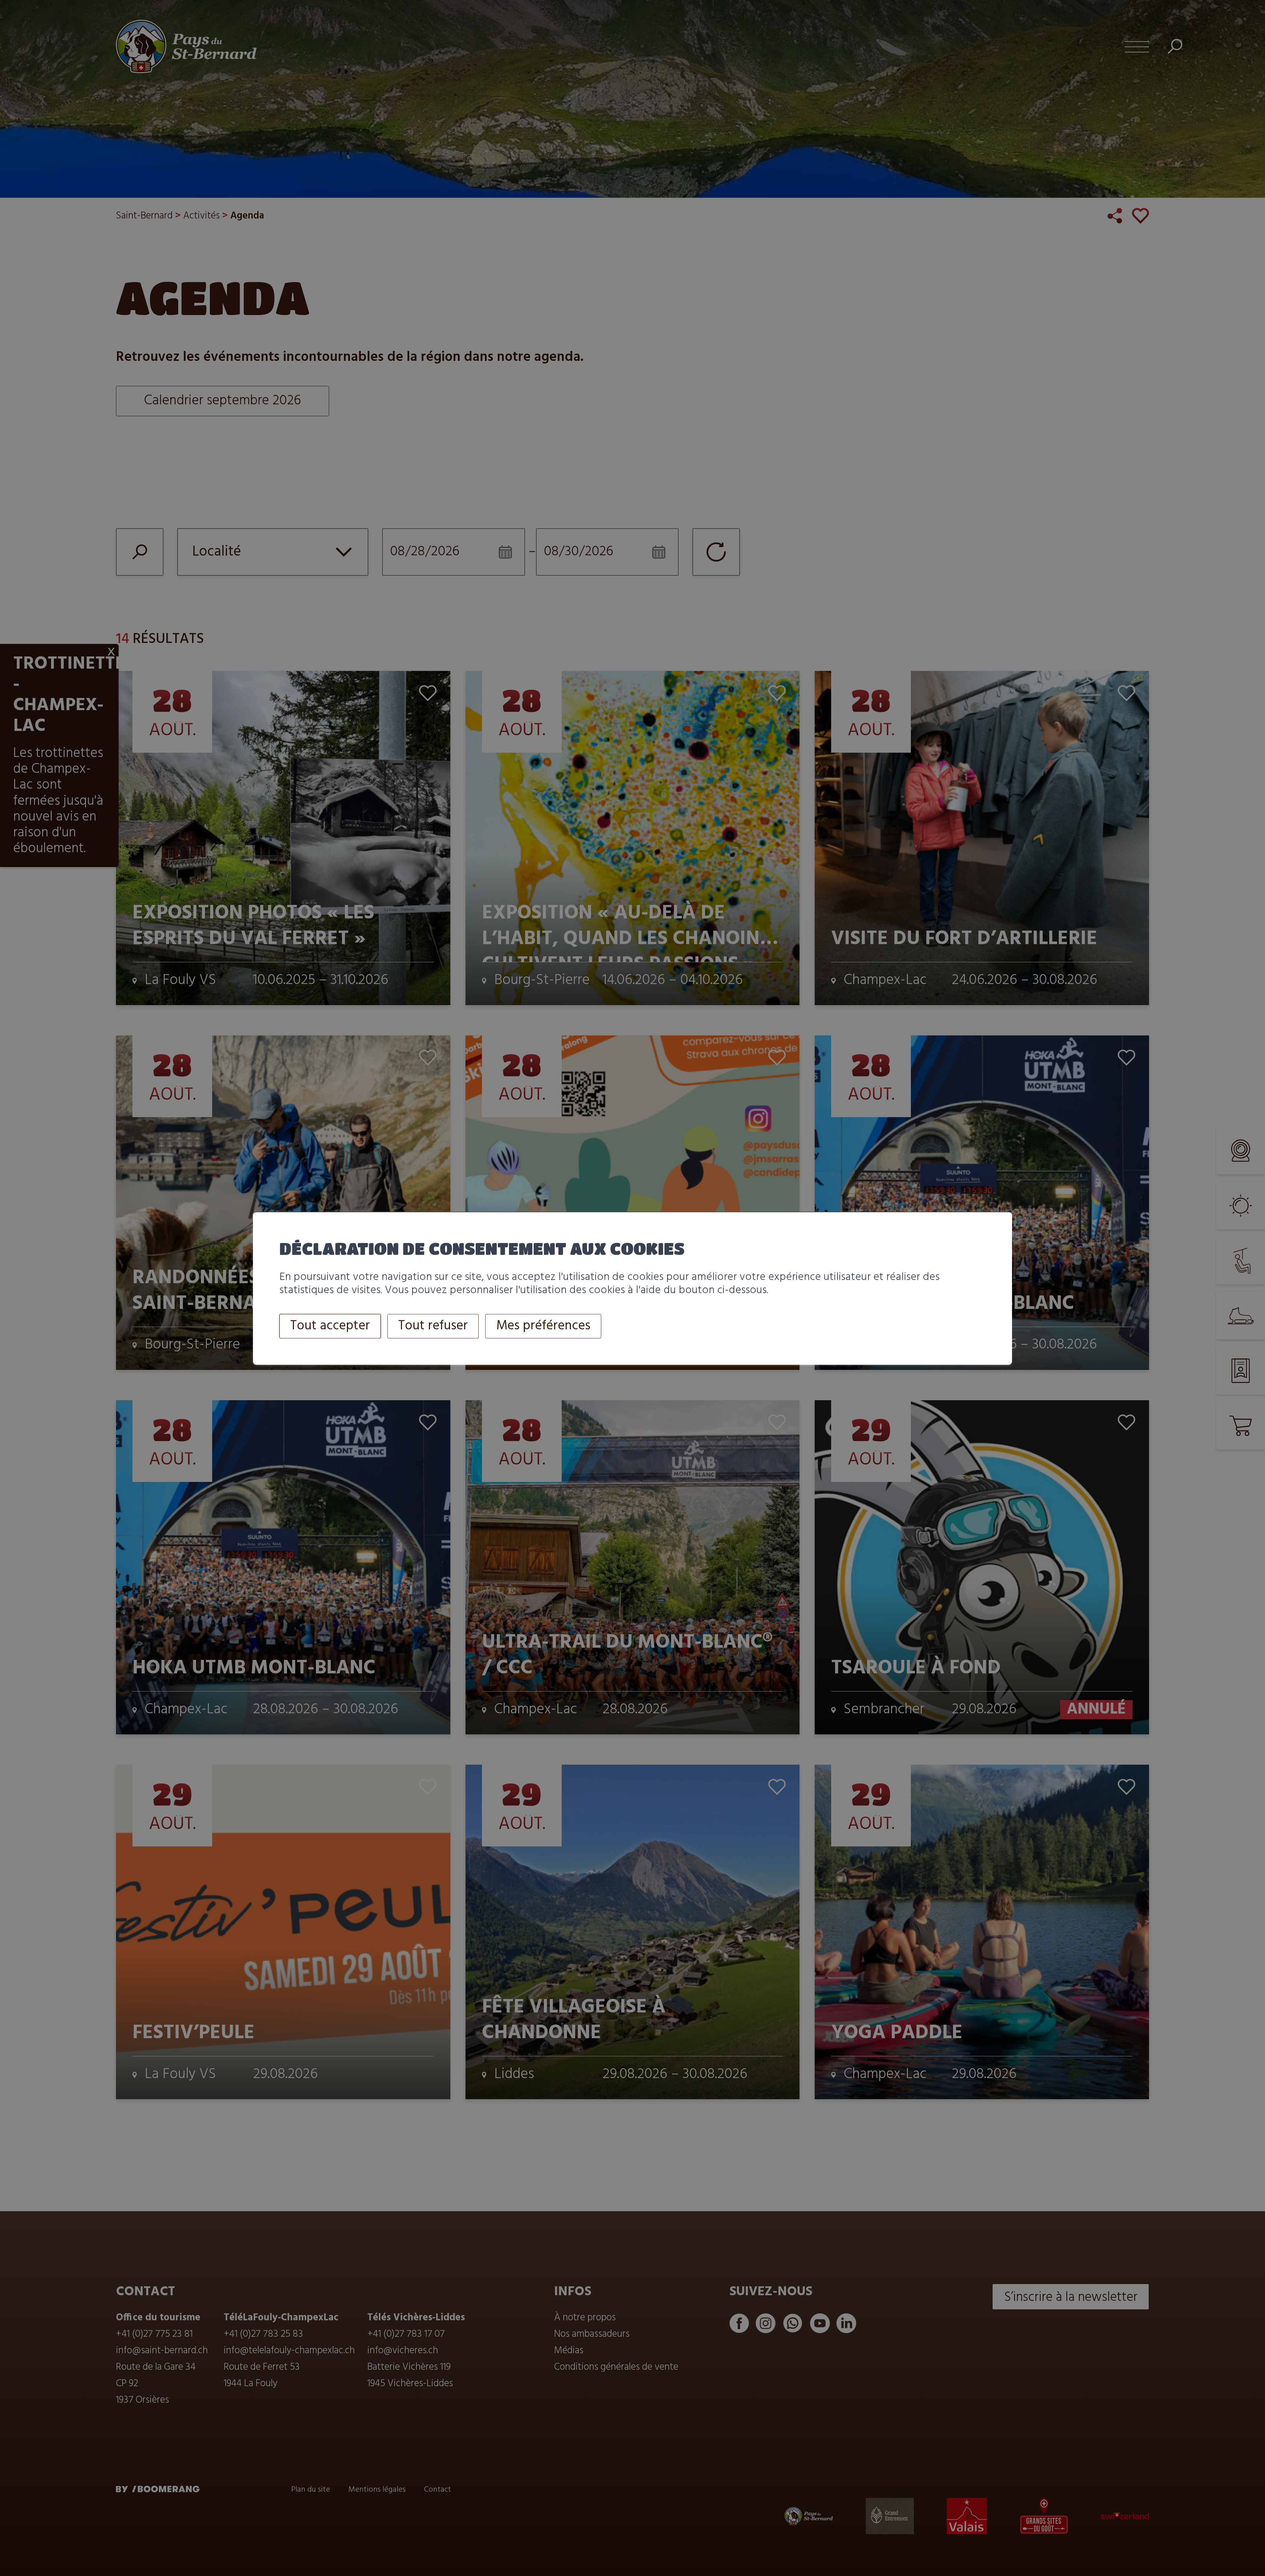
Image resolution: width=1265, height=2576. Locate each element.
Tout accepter (330, 1326)
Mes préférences (543, 1326)
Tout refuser (433, 1326)
